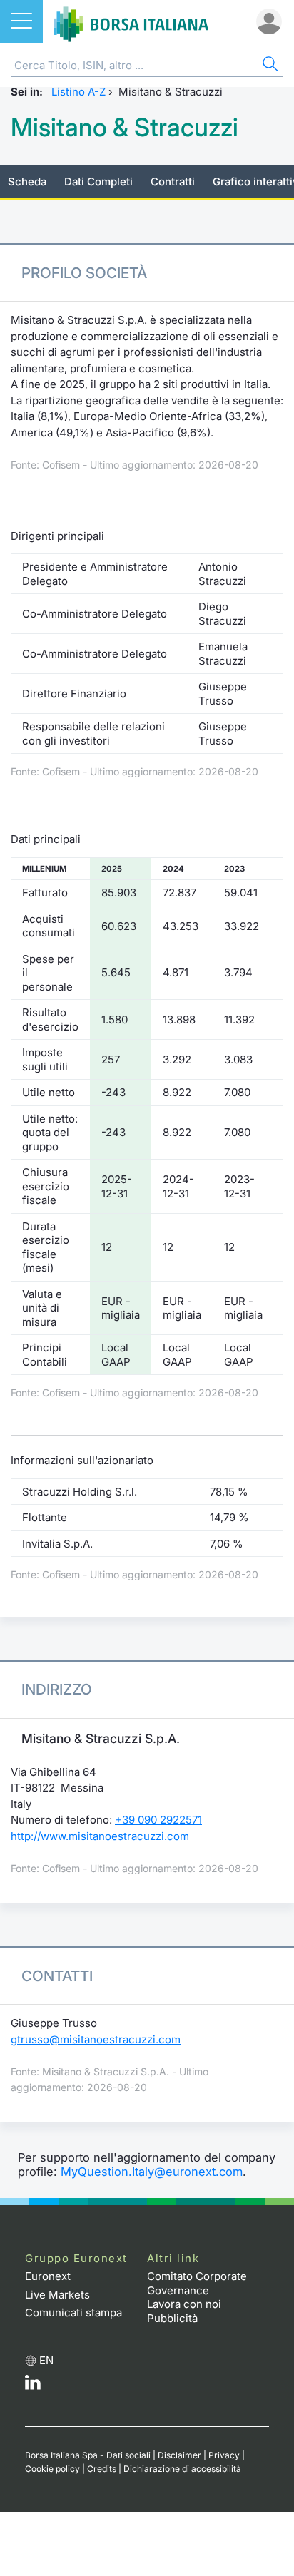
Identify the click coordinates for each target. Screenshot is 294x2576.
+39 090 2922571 (158, 1820)
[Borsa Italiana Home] (131, 21)
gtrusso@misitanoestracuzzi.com (96, 2039)
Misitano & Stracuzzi (125, 127)
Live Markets (57, 2295)
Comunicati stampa (73, 2312)
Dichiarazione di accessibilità (182, 2469)
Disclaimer (179, 2455)
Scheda (27, 182)
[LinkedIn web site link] (33, 2386)
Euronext (48, 2276)
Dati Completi (98, 182)
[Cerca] (269, 66)
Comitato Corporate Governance (197, 2283)
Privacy (224, 2455)
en (46, 2360)
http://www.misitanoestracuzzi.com (100, 1836)
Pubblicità (172, 2318)
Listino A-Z (78, 92)
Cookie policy (52, 2469)
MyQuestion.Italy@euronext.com (152, 2172)
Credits (102, 2469)
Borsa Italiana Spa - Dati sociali (88, 2455)
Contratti (173, 182)
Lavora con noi (184, 2304)
